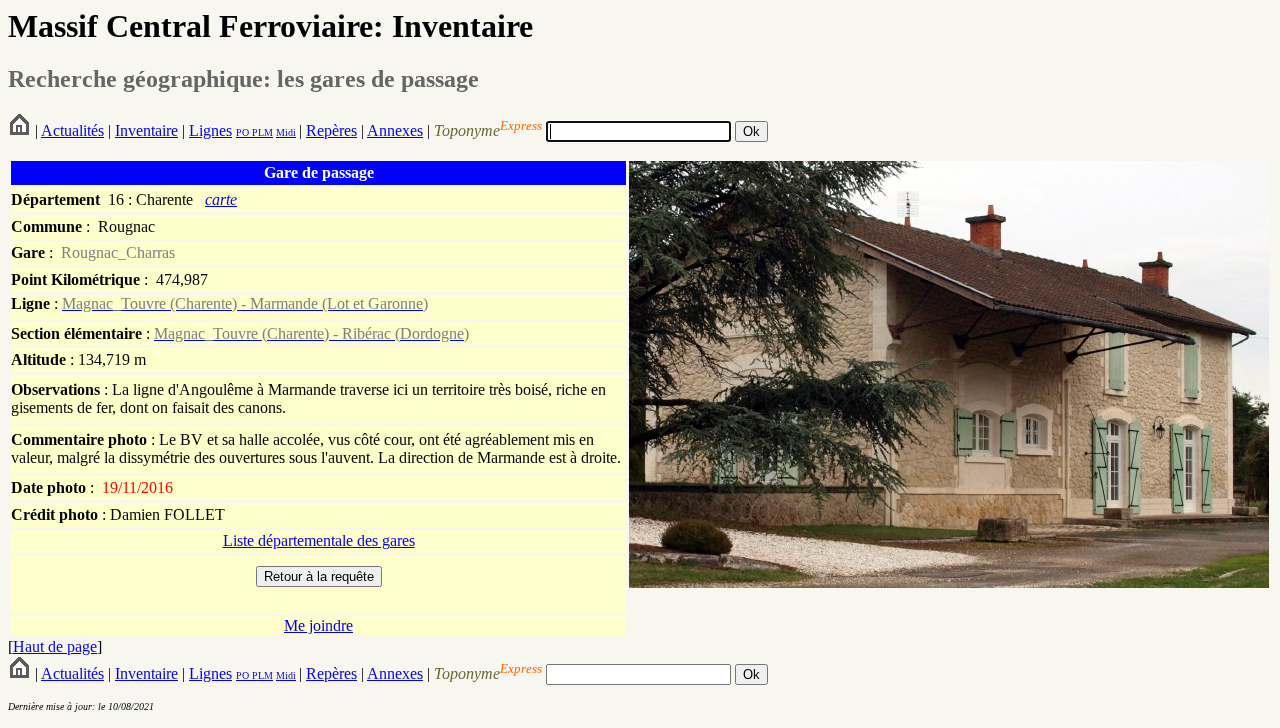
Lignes (210, 130)
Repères (331, 130)
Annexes (395, 130)
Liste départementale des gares (319, 540)
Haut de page (55, 646)
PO (242, 132)
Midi (286, 132)
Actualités (72, 130)
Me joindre (318, 625)
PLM (261, 132)
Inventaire (146, 130)
